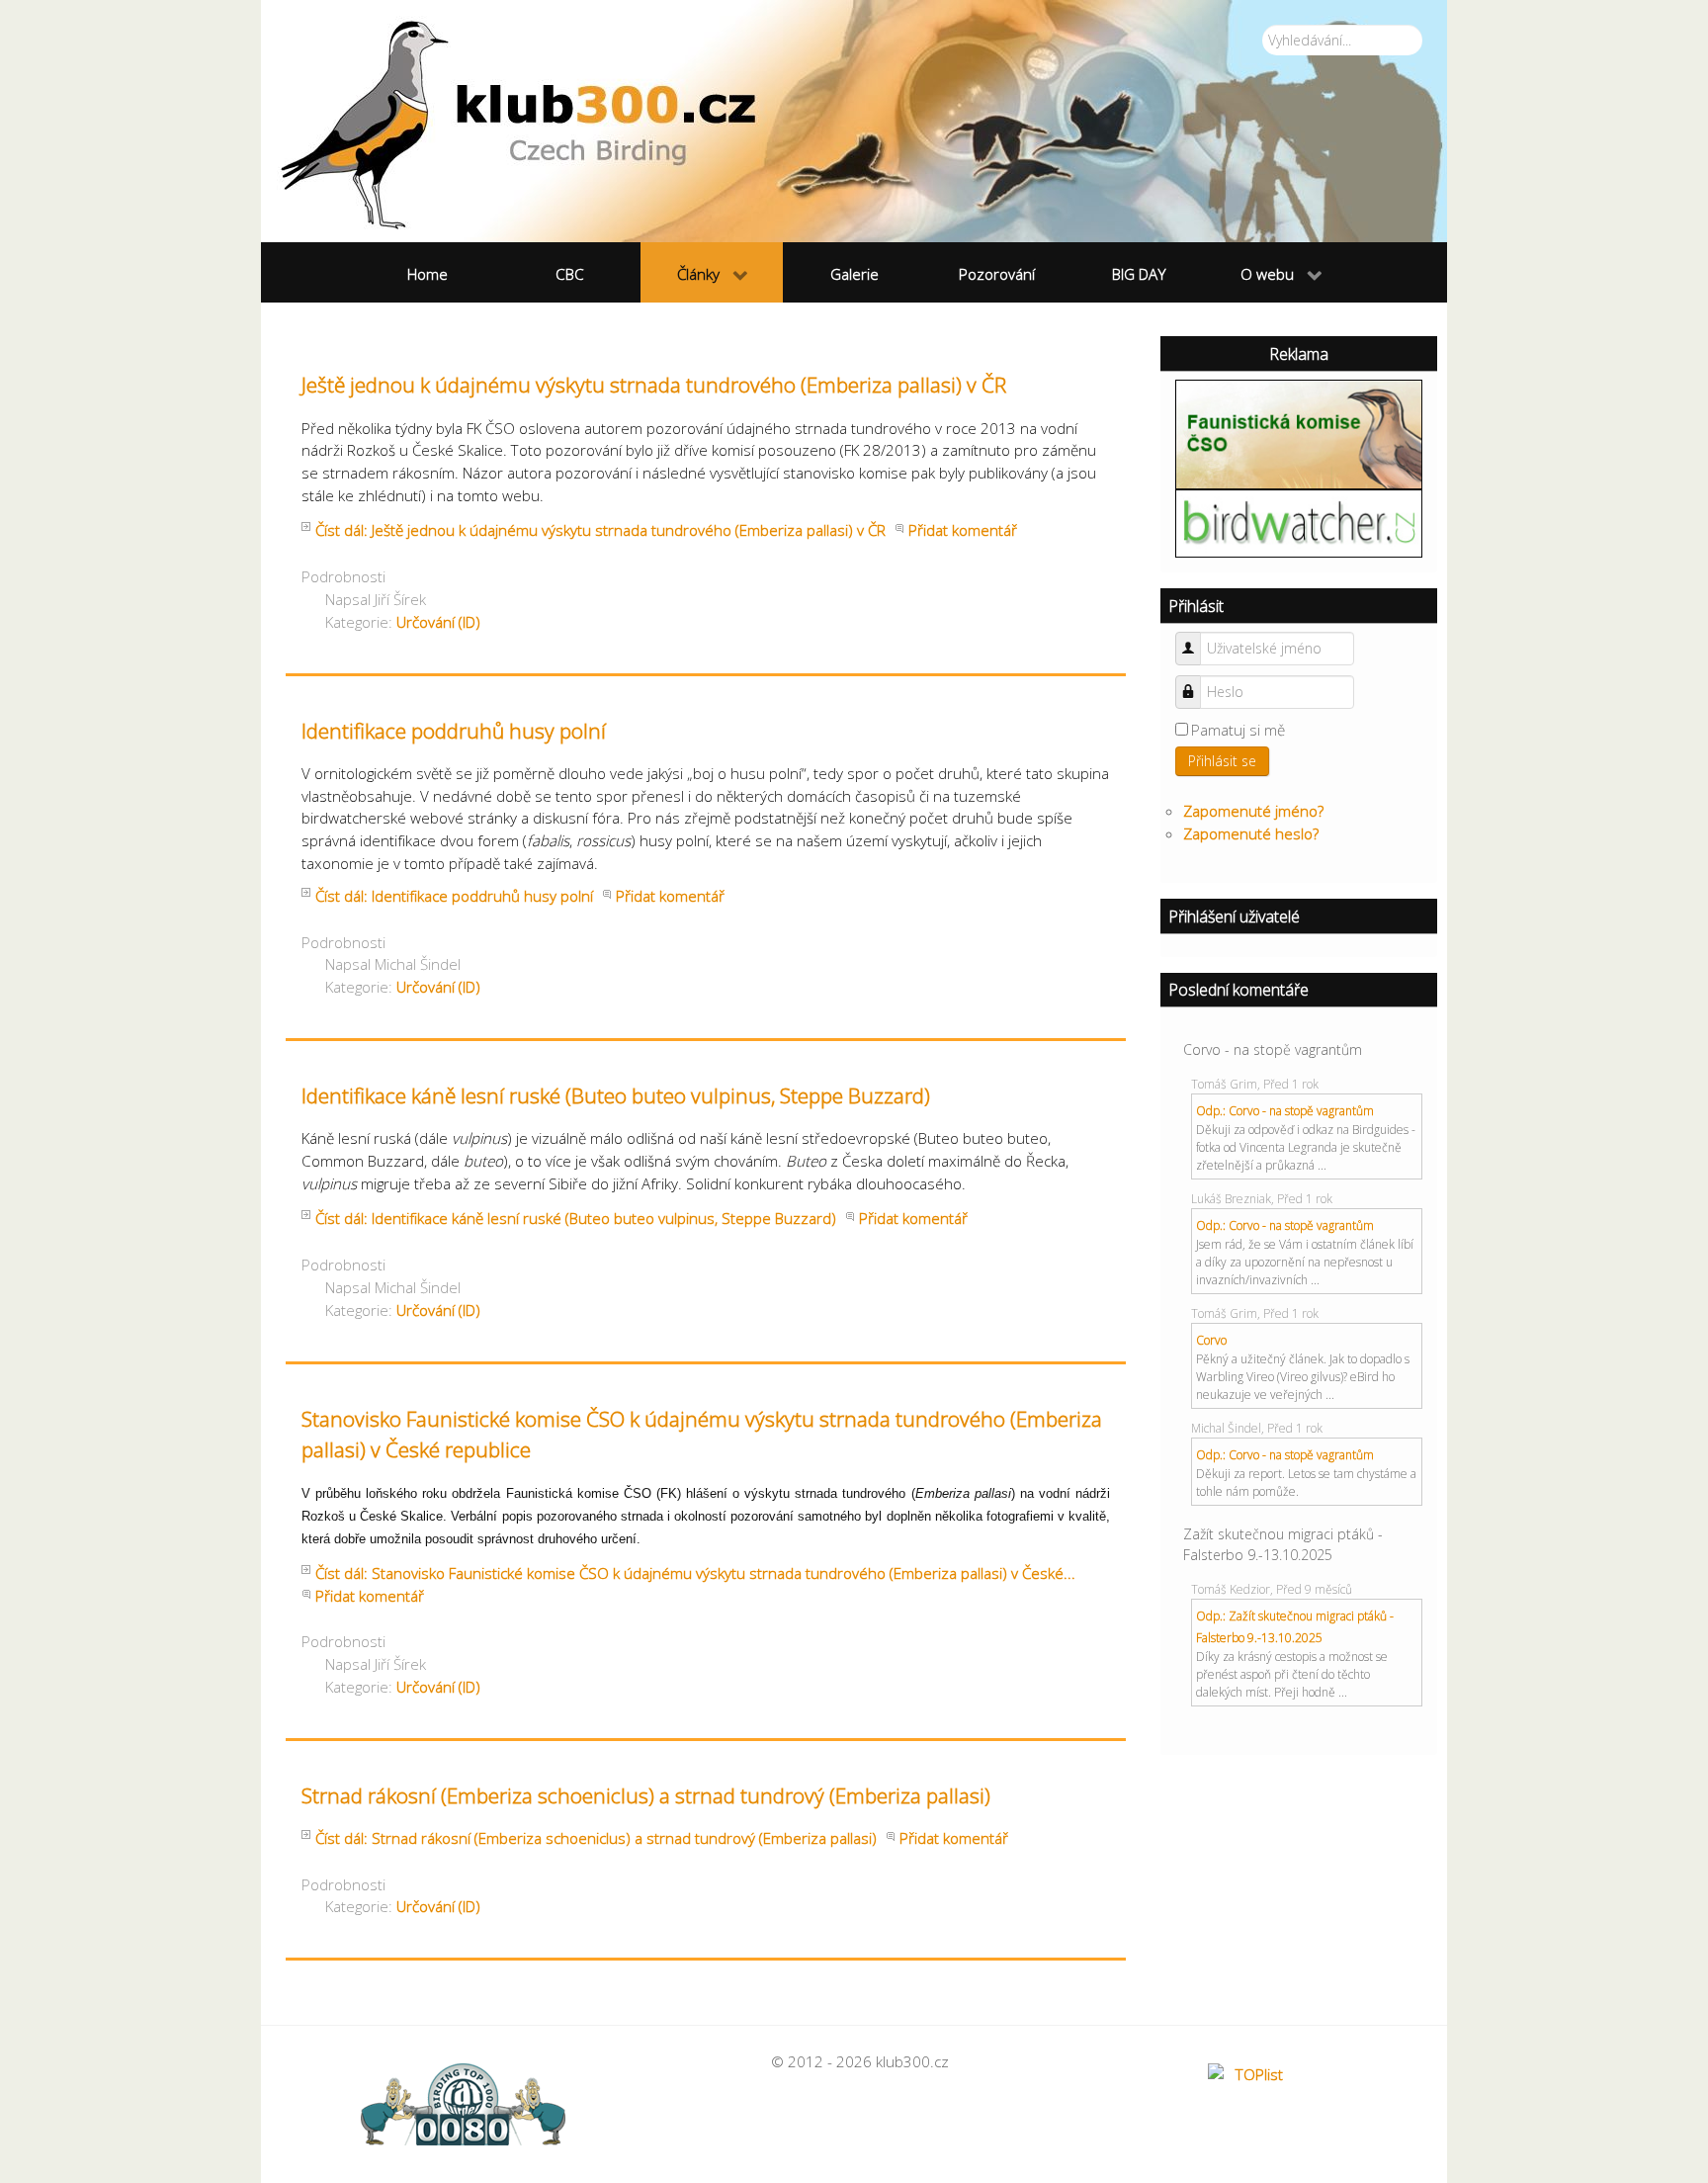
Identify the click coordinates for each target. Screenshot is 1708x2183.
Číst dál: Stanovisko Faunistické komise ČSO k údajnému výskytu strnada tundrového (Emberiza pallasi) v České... (695, 1573)
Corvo (1211, 1340)
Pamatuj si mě (1238, 730)
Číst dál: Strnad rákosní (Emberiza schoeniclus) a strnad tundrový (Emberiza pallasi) (596, 1838)
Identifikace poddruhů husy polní (454, 731)
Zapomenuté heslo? (1251, 833)
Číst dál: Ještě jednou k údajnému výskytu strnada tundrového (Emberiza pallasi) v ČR (600, 530)
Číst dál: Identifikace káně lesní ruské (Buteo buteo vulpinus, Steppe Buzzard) (576, 1218)
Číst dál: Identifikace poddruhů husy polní (454, 896)
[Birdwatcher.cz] (1299, 522)
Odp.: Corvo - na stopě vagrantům (1285, 1111)
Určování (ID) (438, 622)
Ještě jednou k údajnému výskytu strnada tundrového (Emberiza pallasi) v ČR (654, 385)
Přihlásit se (1222, 761)
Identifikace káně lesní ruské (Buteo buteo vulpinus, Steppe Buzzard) (616, 1095)
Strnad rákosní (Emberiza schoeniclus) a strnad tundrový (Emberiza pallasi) (646, 1795)
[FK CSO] (1299, 432)
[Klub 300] (854, 121)
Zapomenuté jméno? (1253, 811)
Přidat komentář (963, 530)
